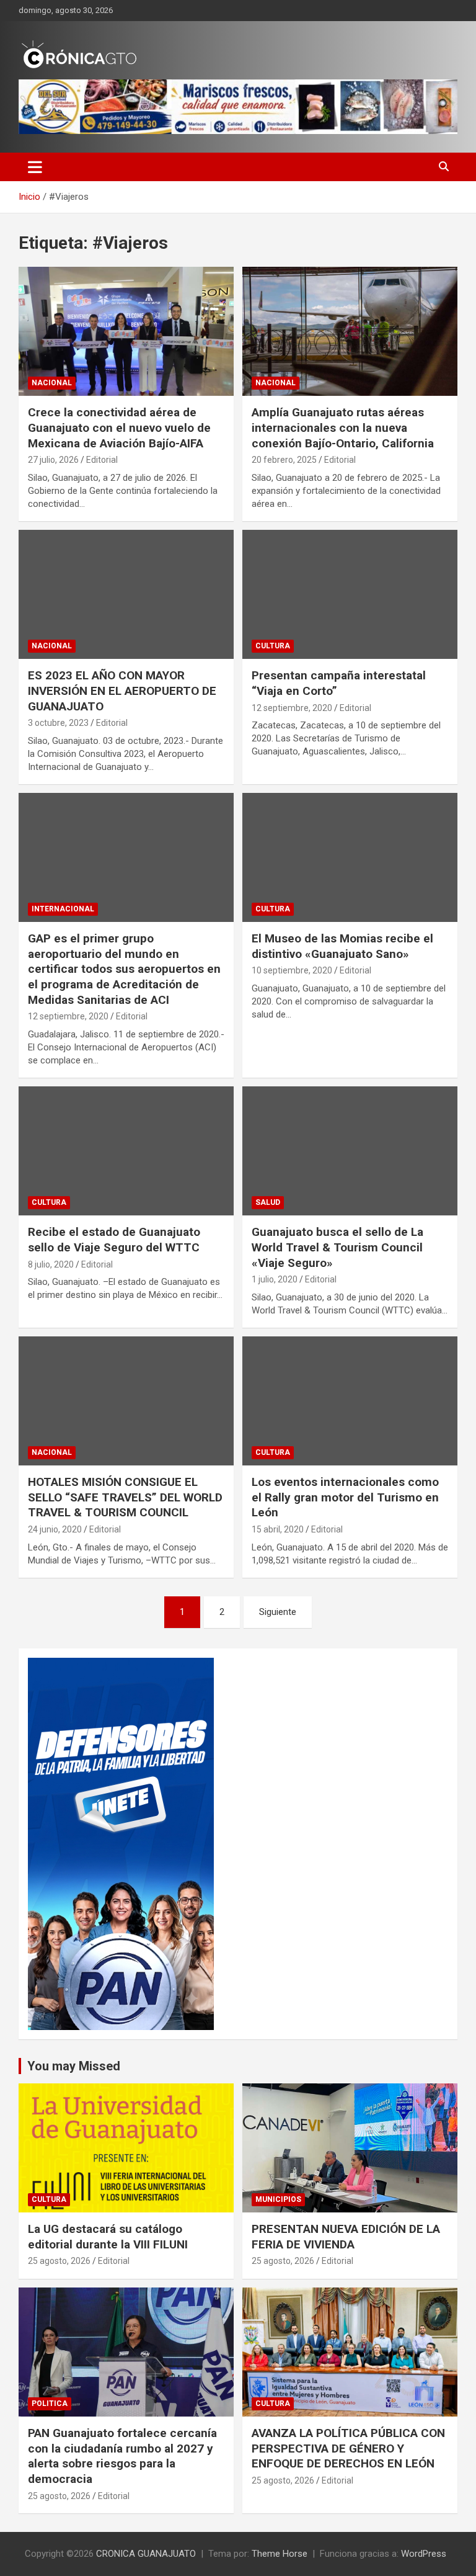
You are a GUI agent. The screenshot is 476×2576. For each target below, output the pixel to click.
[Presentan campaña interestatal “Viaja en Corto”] (350, 594)
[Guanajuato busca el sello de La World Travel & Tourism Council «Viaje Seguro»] (350, 1151)
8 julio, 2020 (51, 1264)
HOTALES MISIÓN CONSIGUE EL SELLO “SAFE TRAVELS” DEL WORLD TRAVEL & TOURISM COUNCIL (125, 1497)
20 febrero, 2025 (284, 460)
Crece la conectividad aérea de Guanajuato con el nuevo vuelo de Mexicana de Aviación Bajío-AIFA (119, 427)
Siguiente (278, 1612)
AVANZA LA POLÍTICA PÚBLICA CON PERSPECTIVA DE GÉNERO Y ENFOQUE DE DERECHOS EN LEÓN (348, 2448)
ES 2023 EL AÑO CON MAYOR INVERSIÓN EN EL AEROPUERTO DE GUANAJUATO (122, 691)
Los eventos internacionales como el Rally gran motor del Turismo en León (345, 1497)
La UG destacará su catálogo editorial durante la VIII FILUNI (108, 2237)
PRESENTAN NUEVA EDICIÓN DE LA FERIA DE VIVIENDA (346, 2237)
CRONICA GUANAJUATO (146, 2554)
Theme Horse (280, 2554)
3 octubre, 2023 (58, 723)
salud (268, 1202)
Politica (50, 2404)
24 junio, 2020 (55, 1529)
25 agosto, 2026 (59, 2261)
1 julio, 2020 (275, 1279)
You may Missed (74, 2066)
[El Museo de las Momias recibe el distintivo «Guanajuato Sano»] (350, 857)
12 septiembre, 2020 (292, 708)
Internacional (63, 909)
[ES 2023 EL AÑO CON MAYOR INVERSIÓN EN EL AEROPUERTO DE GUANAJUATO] (126, 594)
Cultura (273, 646)
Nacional (52, 383)
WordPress (424, 2554)
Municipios (278, 2199)
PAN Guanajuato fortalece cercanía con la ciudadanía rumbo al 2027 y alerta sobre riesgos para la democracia (122, 2456)
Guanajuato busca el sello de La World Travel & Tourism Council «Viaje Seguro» (337, 1247)
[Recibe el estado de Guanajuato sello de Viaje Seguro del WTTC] (126, 1151)
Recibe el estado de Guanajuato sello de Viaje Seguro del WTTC (114, 1240)
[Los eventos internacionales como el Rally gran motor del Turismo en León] (350, 1401)
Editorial (102, 460)
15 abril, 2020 (278, 1529)
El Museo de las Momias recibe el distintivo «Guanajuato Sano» (342, 946)
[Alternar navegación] (35, 167)
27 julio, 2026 (53, 460)
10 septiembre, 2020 (292, 970)
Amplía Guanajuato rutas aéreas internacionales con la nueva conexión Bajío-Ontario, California (343, 427)
